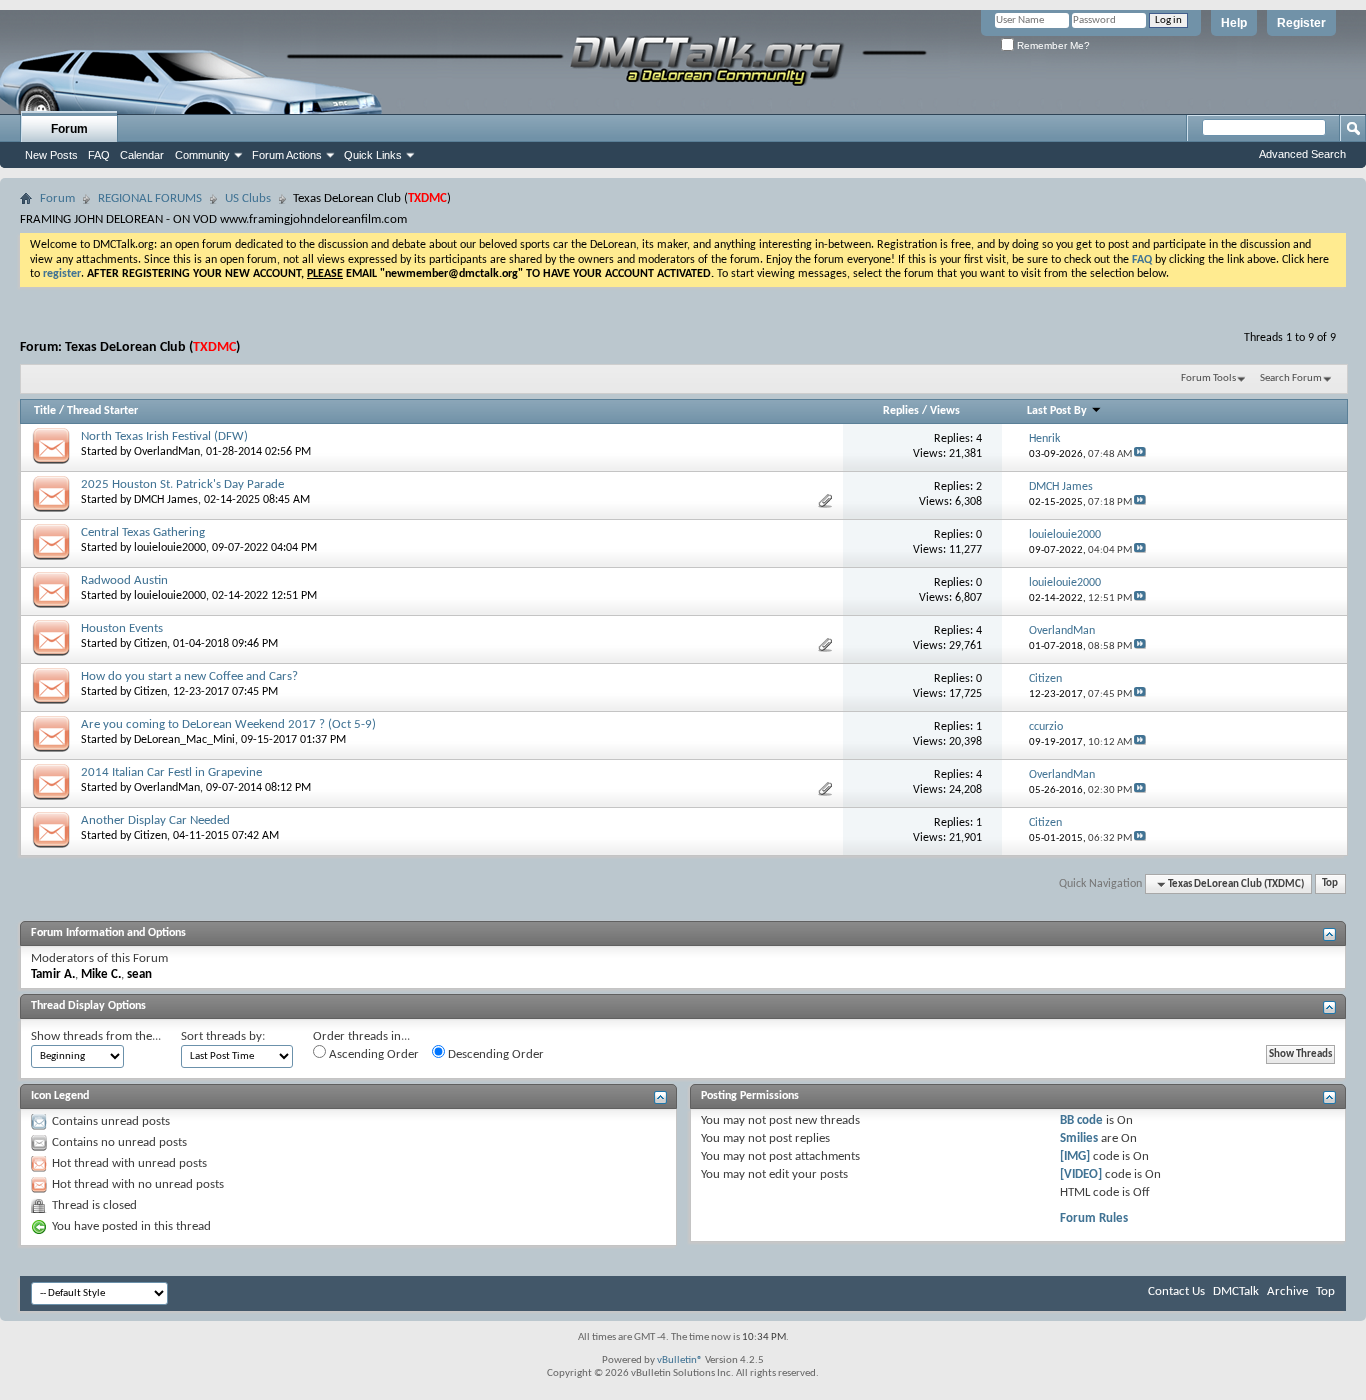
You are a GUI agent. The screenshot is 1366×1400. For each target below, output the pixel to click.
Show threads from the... (96, 1036)
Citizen (150, 644)
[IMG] (1075, 1156)
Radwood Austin (124, 580)
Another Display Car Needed (155, 820)
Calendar (142, 155)
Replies (901, 411)
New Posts (51, 155)
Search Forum (1291, 378)
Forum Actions (287, 155)
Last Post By (1057, 411)
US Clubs (248, 198)
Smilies (1079, 1138)
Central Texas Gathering (143, 532)
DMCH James (166, 500)
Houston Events (122, 628)
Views (945, 411)
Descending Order (494, 1054)
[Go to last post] (1140, 454)
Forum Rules (1094, 1218)
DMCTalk (1236, 1291)
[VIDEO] (1081, 1174)
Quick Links (373, 155)
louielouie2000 (170, 548)
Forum (69, 129)
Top (1330, 884)
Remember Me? (1052, 45)
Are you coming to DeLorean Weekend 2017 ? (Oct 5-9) (228, 724)
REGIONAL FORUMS (150, 198)
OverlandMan (167, 452)
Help (1234, 23)
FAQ (99, 155)
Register (1301, 23)
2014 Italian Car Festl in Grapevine (171, 772)
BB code (1081, 1120)
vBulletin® (680, 1360)
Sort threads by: (223, 1036)
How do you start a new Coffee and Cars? (189, 676)
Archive (1287, 1291)
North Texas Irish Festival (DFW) (164, 436)
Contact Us (1176, 1291)
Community (202, 155)
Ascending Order (372, 1054)
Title (45, 411)
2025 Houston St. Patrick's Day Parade (182, 484)
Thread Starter (102, 411)
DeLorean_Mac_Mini (184, 740)
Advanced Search (1302, 154)
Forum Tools (1208, 378)
